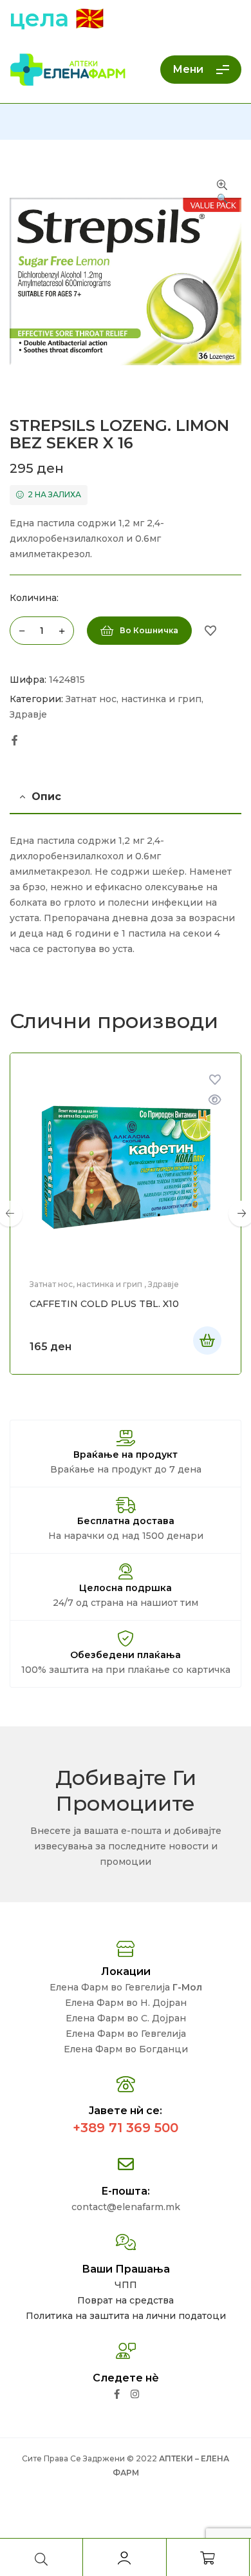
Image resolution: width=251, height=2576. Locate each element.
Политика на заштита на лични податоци (126, 2316)
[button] (222, 193)
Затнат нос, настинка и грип (134, 699)
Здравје (28, 714)
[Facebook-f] (117, 2394)
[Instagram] (135, 2394)
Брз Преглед (215, 1100)
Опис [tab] (46, 797)
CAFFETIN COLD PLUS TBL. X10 (104, 1304)
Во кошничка (149, 630)
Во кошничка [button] (207, 1340)
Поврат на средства (126, 2300)
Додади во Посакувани (210, 631)
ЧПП (126, 2285)
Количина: (34, 598)
